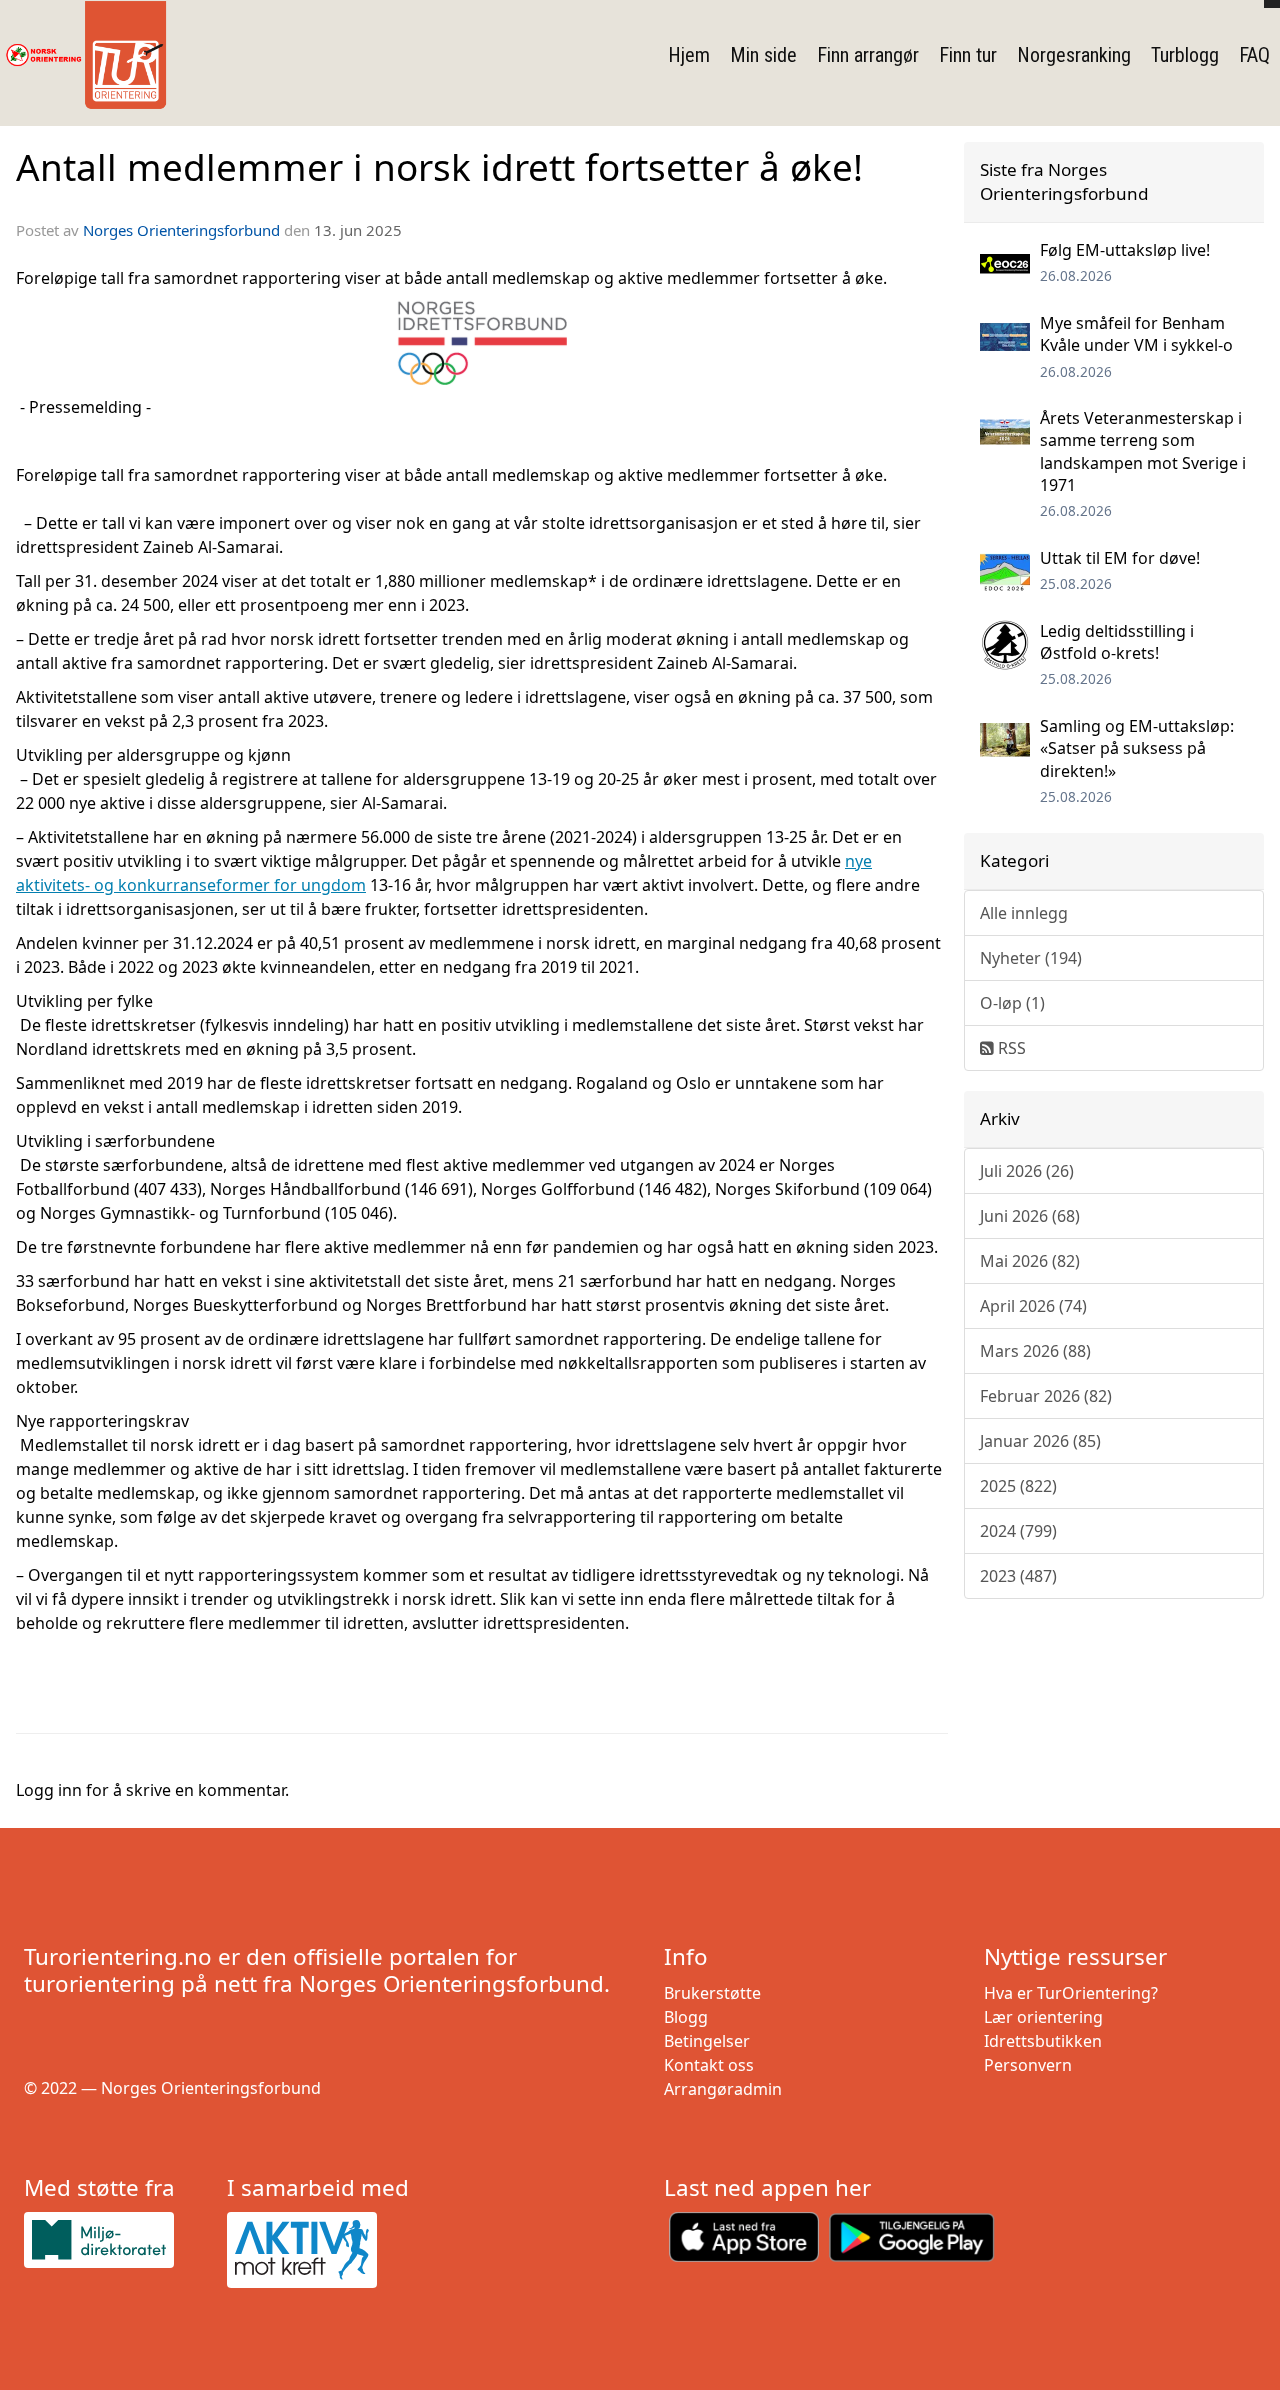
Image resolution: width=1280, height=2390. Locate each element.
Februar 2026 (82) (1046, 1396)
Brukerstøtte (712, 1993)
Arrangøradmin (723, 2089)
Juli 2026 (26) (1027, 1171)
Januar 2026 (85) (1040, 1441)
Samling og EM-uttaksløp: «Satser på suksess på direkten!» (1137, 748)
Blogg (686, 2017)
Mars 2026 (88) (1035, 1351)
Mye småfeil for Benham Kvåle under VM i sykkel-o (1136, 334)
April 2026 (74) (1033, 1306)
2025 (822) (1018, 1486)
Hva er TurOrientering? (1071, 1993)
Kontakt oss (709, 2065)
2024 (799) (1018, 1531)
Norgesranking (1074, 55)
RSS (1010, 1048)
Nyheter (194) (1031, 958)
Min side (763, 55)
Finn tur (968, 55)
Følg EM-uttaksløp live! (1125, 250)
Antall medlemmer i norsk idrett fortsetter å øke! (439, 167)
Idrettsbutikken (1043, 2041)
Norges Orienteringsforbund (181, 230)
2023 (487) (1018, 1576)
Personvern (1028, 2065)
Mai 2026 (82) (1030, 1261)
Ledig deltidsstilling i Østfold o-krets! (1117, 642)
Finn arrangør (868, 55)
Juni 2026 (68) (1030, 1216)
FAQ (1254, 55)
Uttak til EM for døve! (1120, 558)
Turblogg (1185, 55)
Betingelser (707, 2041)
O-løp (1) (1012, 1003)
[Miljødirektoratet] (117, 2239)
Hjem (689, 55)
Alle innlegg (1024, 913)
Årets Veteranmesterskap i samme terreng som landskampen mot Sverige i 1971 (1143, 451)
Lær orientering (1043, 2017)
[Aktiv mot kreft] (320, 2250)
